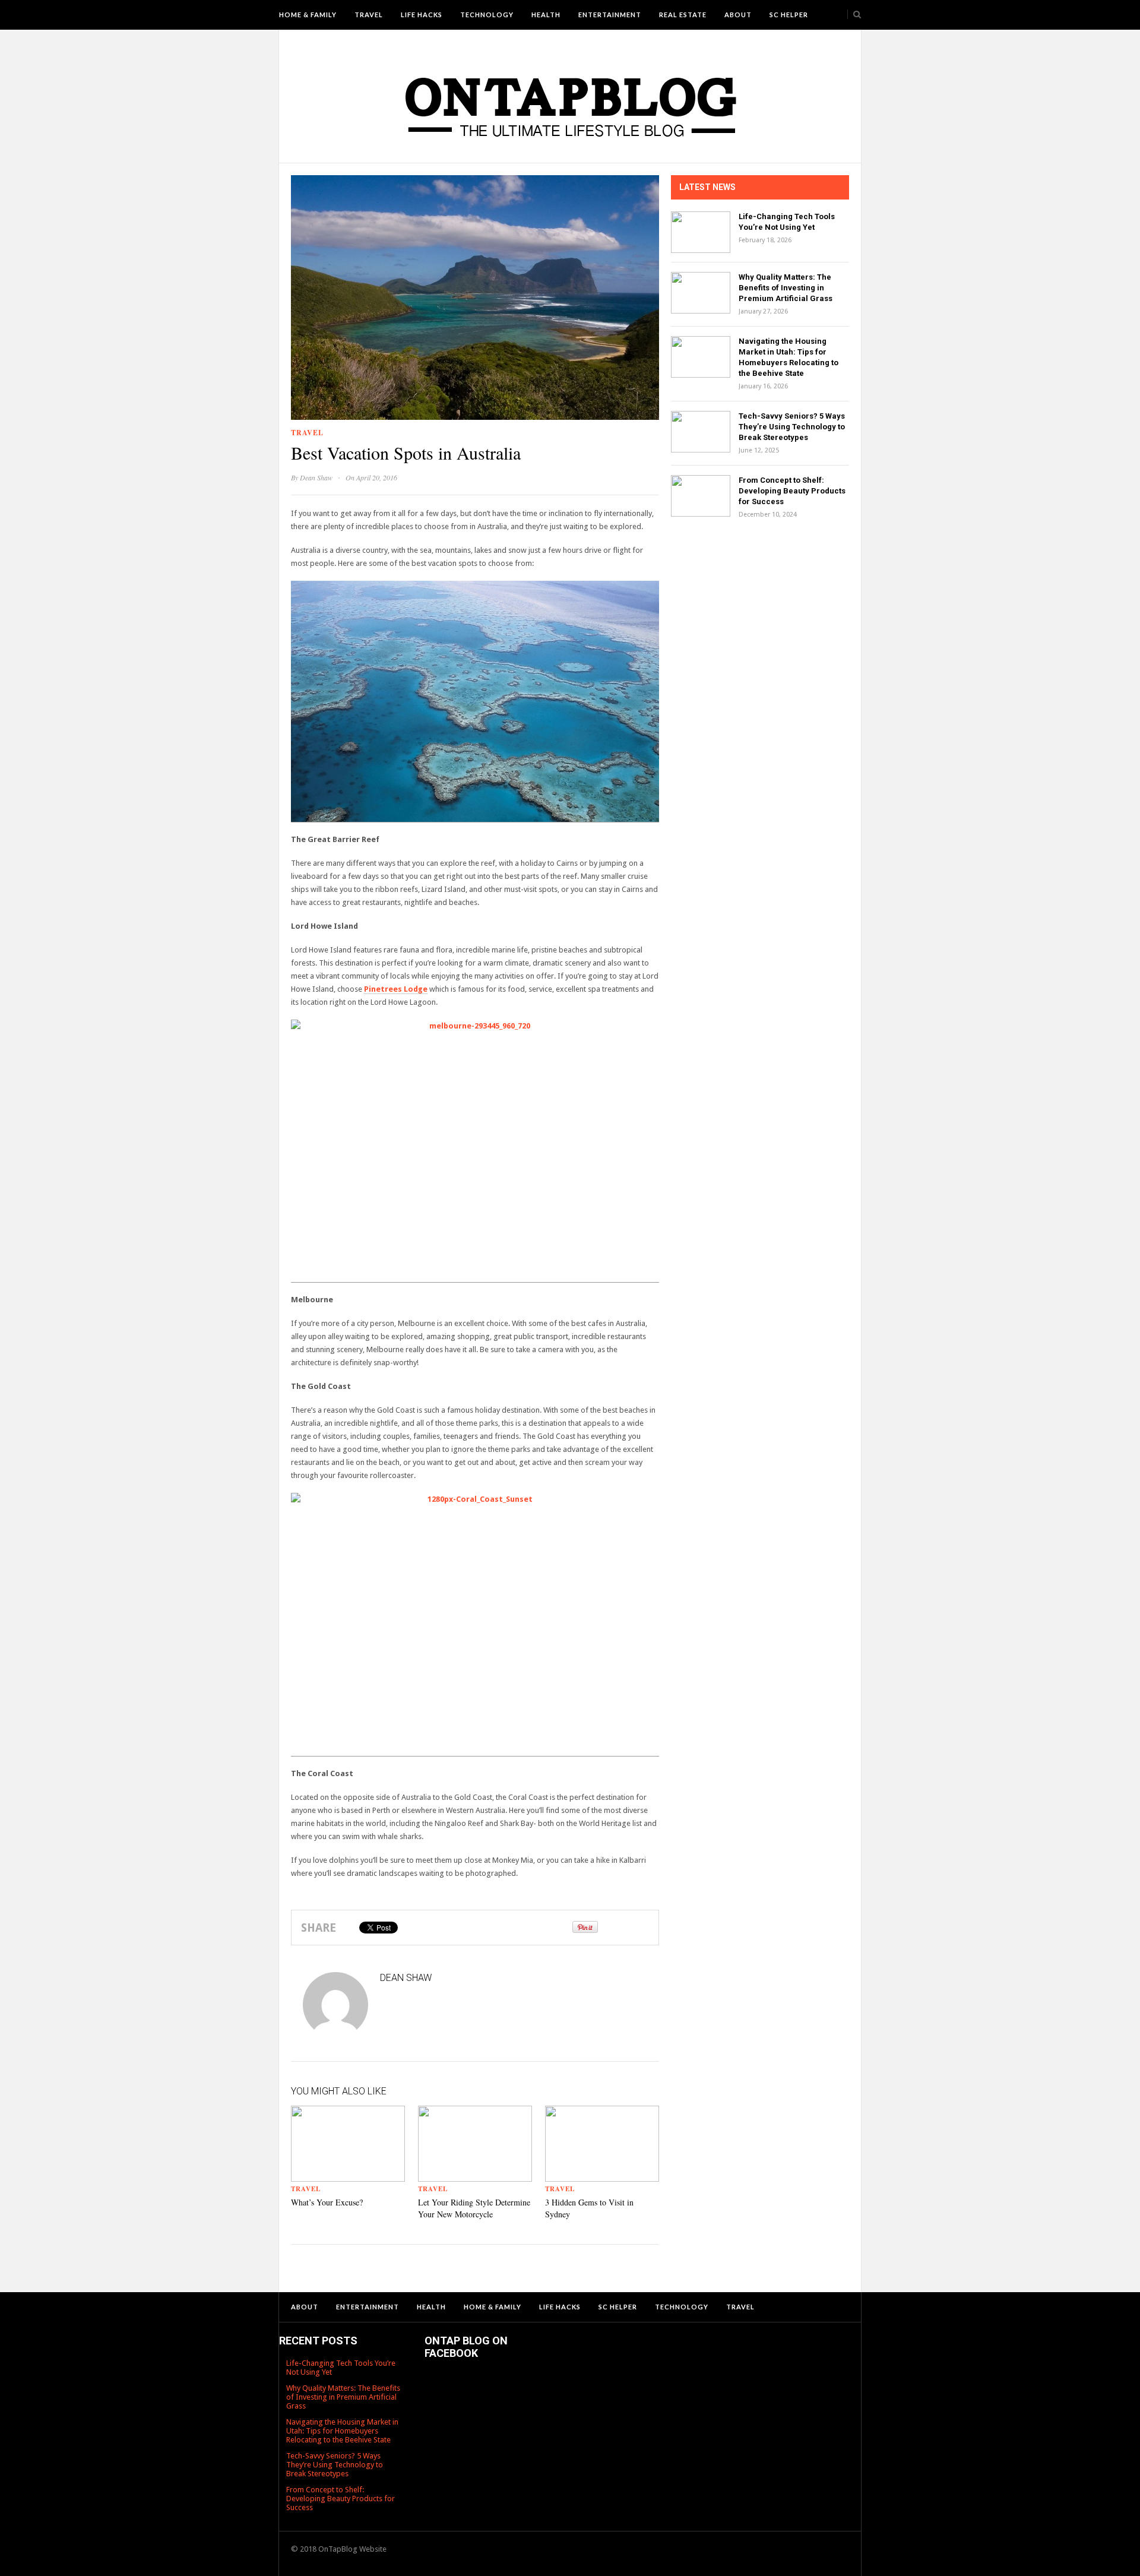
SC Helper (789, 15)
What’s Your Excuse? (327, 2202)
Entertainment (610, 15)
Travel (369, 15)
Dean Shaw (316, 477)
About (738, 15)
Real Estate (683, 15)
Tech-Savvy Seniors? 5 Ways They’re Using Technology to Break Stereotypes (792, 427)
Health (546, 15)
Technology (487, 15)
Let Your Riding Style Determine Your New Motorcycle (474, 2208)
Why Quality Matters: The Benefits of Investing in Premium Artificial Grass (786, 288)
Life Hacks (422, 15)
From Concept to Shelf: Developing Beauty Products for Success (792, 491)
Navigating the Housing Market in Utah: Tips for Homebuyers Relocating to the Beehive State (342, 2431)
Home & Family (308, 15)
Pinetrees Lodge (396, 989)
